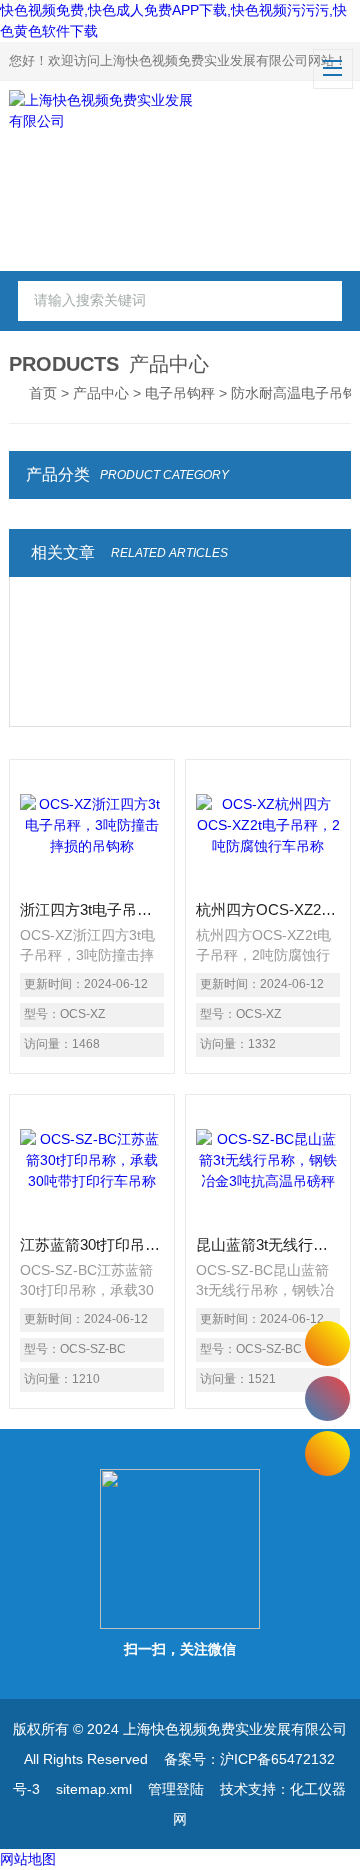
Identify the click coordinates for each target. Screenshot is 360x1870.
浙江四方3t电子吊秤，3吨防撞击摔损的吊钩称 (92, 909)
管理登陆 (176, 1789)
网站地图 (28, 1859)
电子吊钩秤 (180, 393)
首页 (43, 393)
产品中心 (101, 393)
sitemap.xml (94, 1789)
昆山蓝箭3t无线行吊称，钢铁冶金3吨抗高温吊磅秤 (268, 1244)
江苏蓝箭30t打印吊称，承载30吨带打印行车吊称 (92, 1244)
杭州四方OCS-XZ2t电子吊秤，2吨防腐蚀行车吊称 (268, 909)
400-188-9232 (327, 1398)
